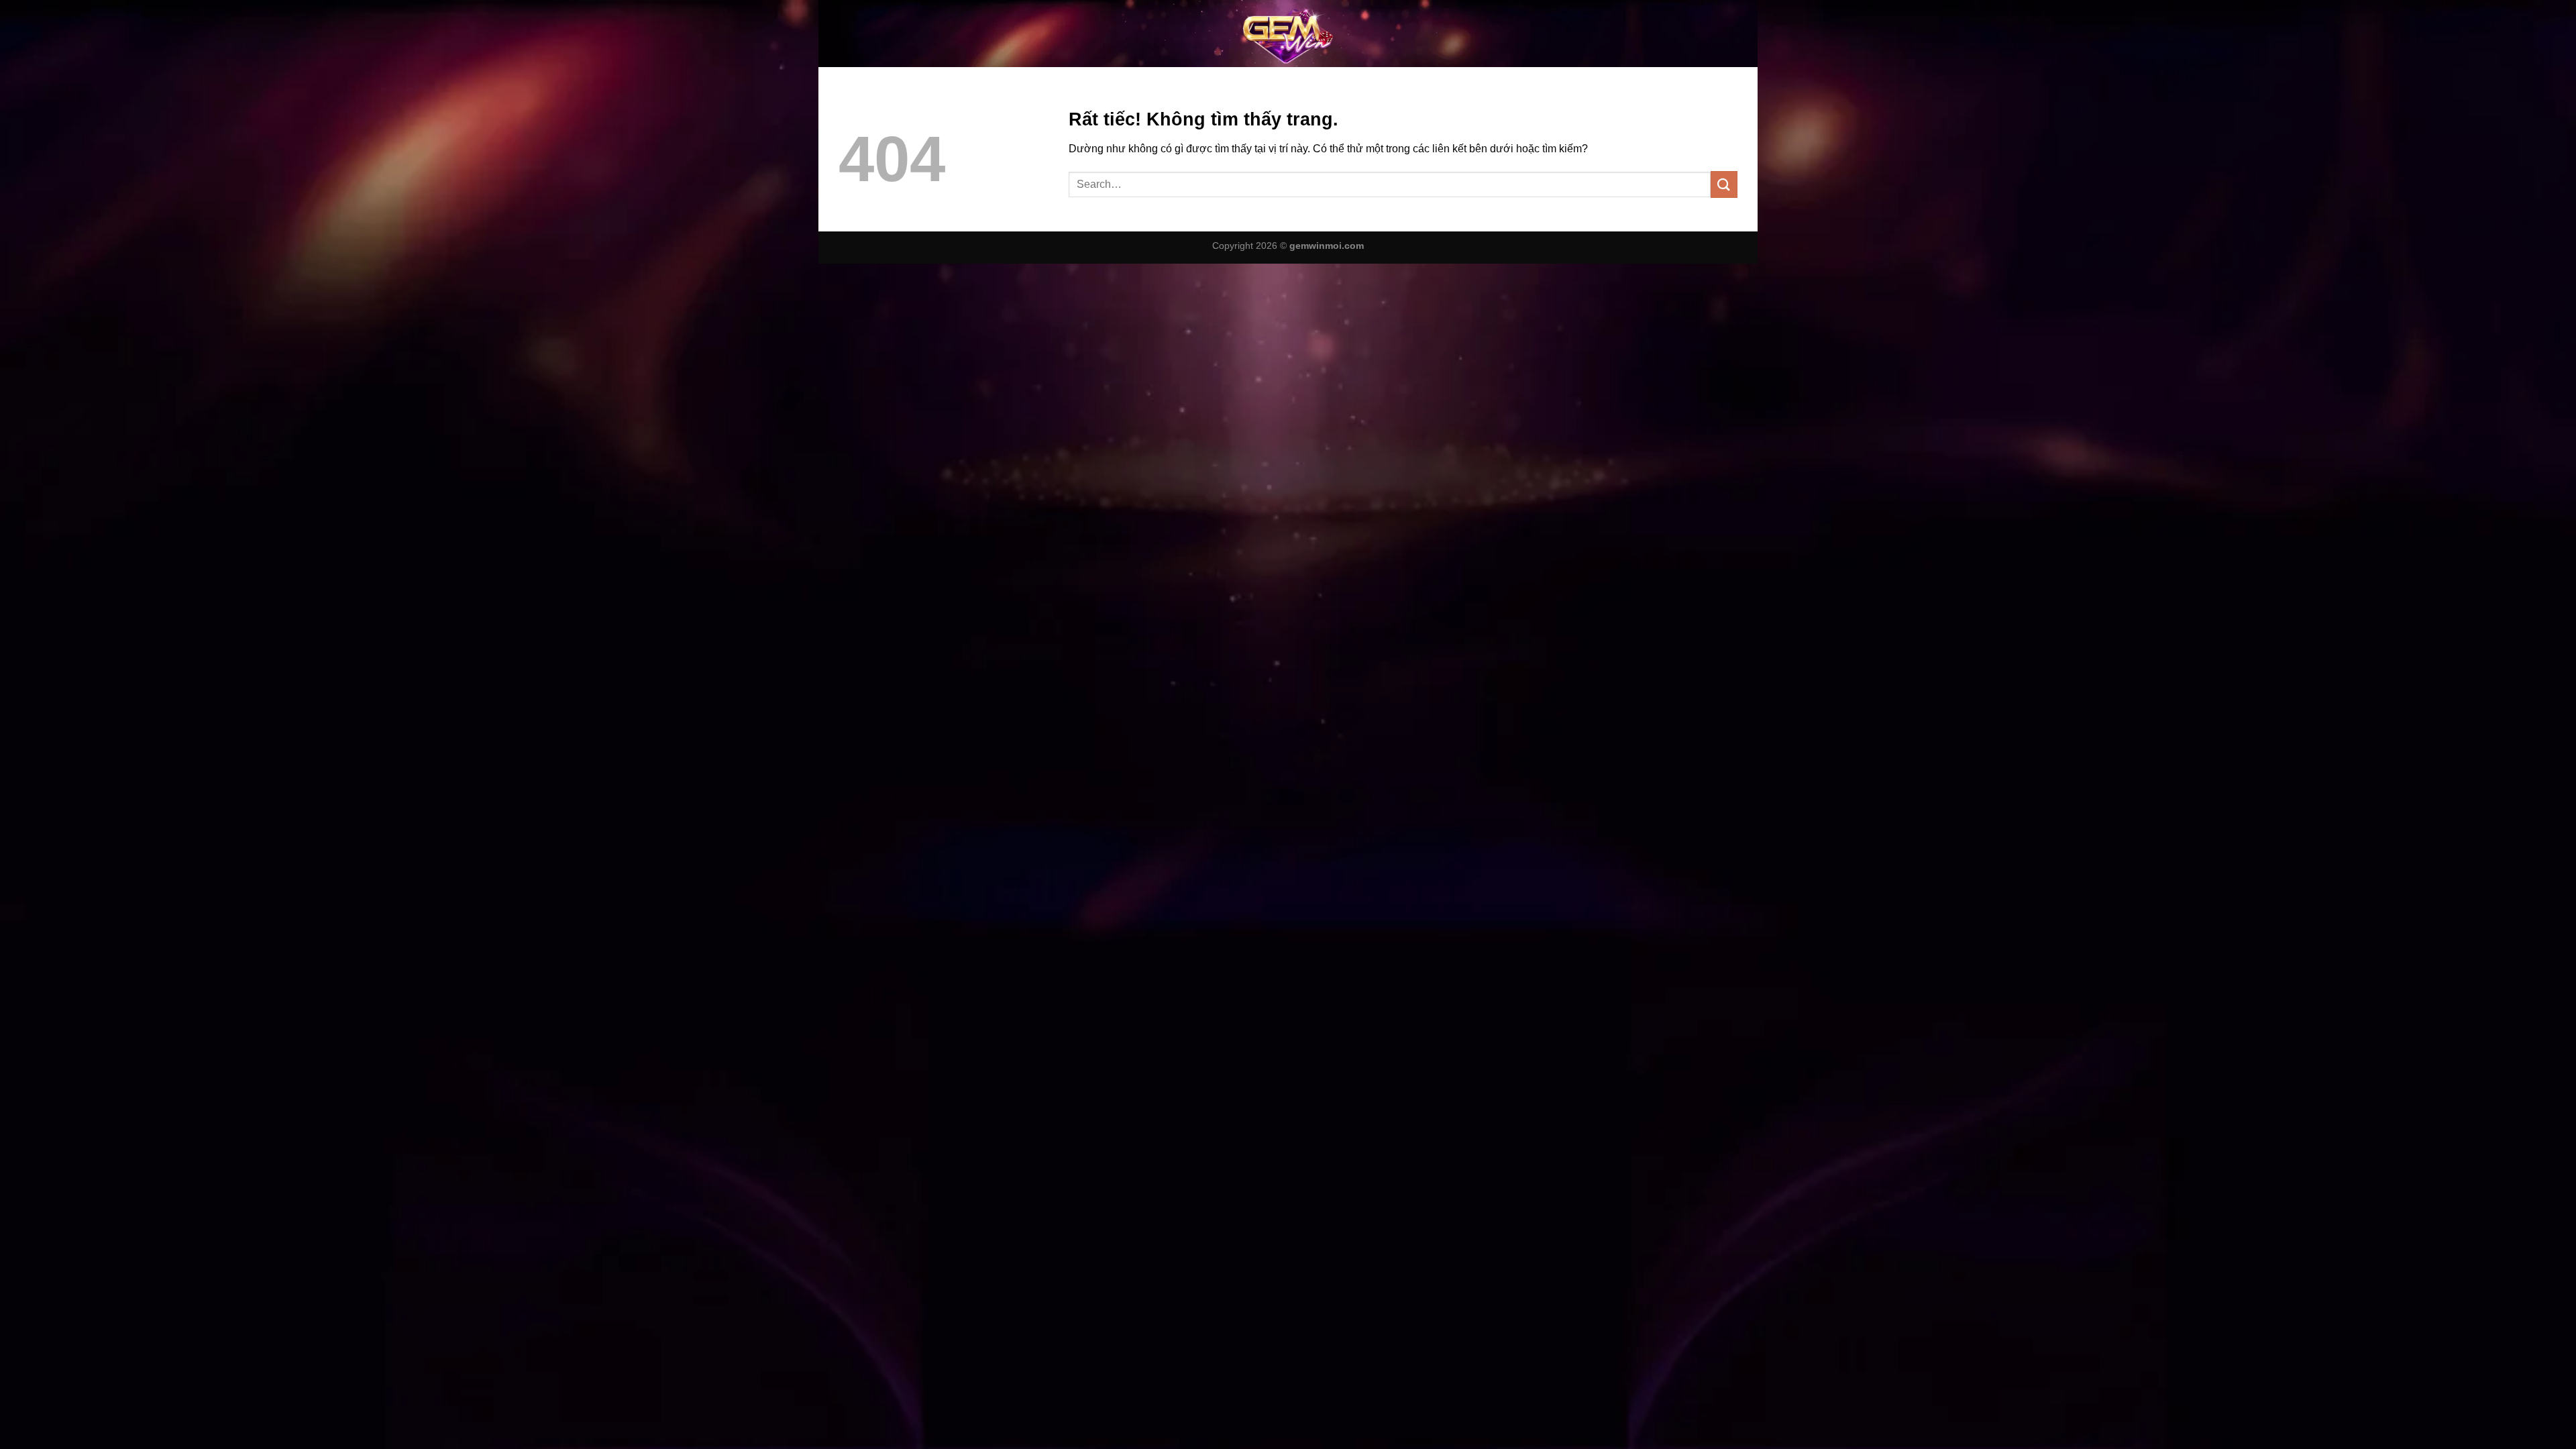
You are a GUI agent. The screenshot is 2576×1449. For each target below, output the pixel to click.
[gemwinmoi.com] (1288, 34)
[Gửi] (1724, 184)
